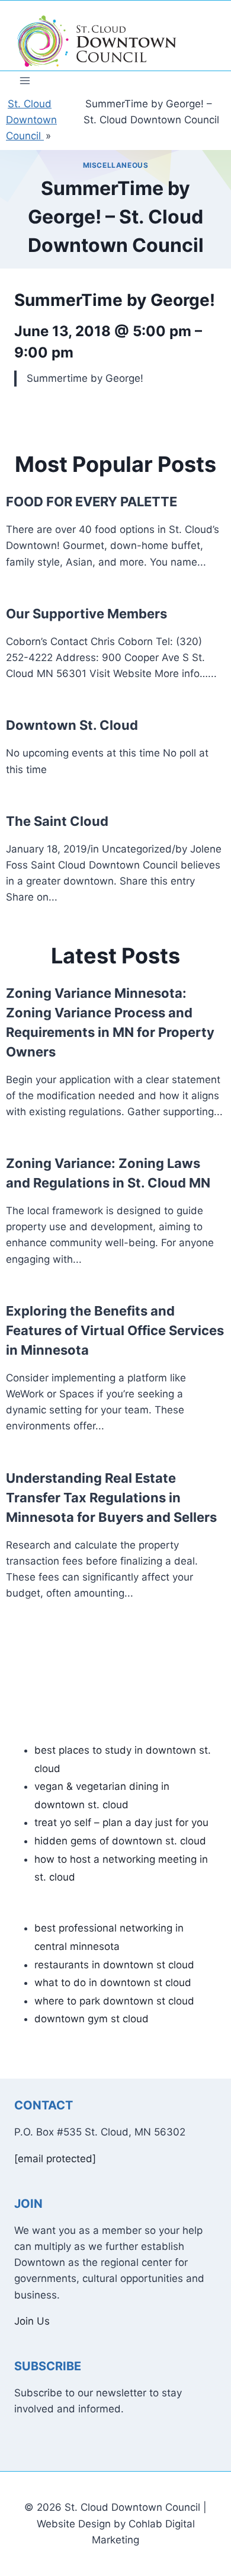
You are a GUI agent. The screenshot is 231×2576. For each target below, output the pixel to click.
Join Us (32, 2321)
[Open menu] (25, 80)
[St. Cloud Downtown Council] (97, 42)
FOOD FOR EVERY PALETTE (92, 502)
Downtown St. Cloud (72, 725)
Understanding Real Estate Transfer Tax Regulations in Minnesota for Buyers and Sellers (111, 1498)
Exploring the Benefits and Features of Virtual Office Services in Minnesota (115, 1330)
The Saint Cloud (57, 821)
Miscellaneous (116, 165)
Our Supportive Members (86, 614)
